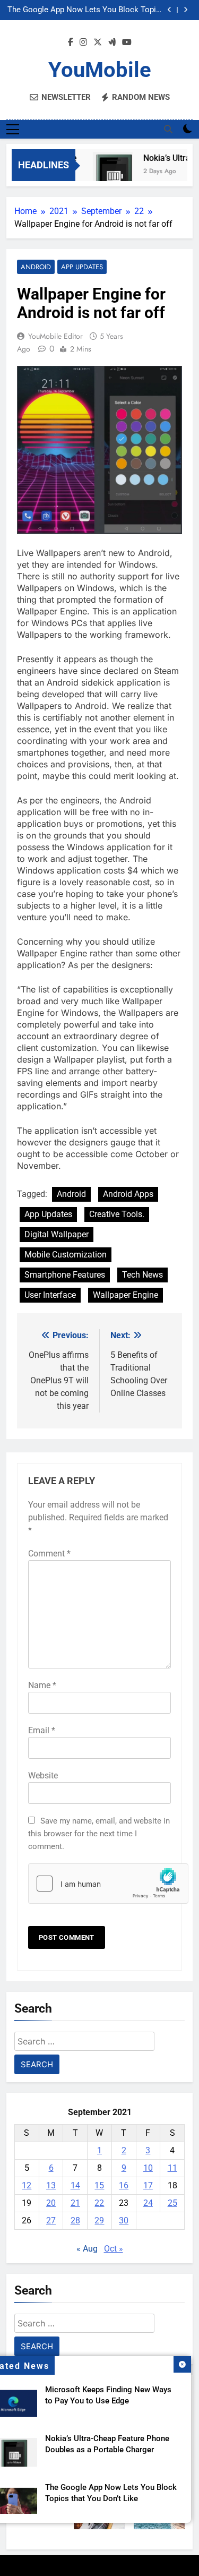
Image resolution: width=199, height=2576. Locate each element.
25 (172, 2203)
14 (75, 2185)
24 (148, 2203)
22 (99, 2203)
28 (75, 2220)
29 (99, 2220)
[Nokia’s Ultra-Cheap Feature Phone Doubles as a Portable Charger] (107, 172)
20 (51, 2203)
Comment (49, 1554)
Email (42, 1730)
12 (27, 2185)
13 (51, 2185)
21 (75, 2203)
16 (124, 2185)
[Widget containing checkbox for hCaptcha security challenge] (99, 1884)
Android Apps (128, 1194)
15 (99, 2185)
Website (43, 1775)
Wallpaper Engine (126, 1295)
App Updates (82, 267)
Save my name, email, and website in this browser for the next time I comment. (99, 1834)
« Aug (87, 2249)
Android (36, 267)
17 (148, 2185)
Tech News (142, 1275)
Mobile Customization (66, 1255)
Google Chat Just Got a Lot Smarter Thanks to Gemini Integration (87, 12)
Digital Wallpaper (57, 1234)
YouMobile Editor (55, 336)
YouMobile (100, 70)
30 (124, 2220)
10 (148, 2168)
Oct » (114, 2249)
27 (51, 2220)
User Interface (50, 1295)
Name (42, 1685)
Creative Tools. (117, 1214)
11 (172, 2168)
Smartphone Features (65, 1275)
